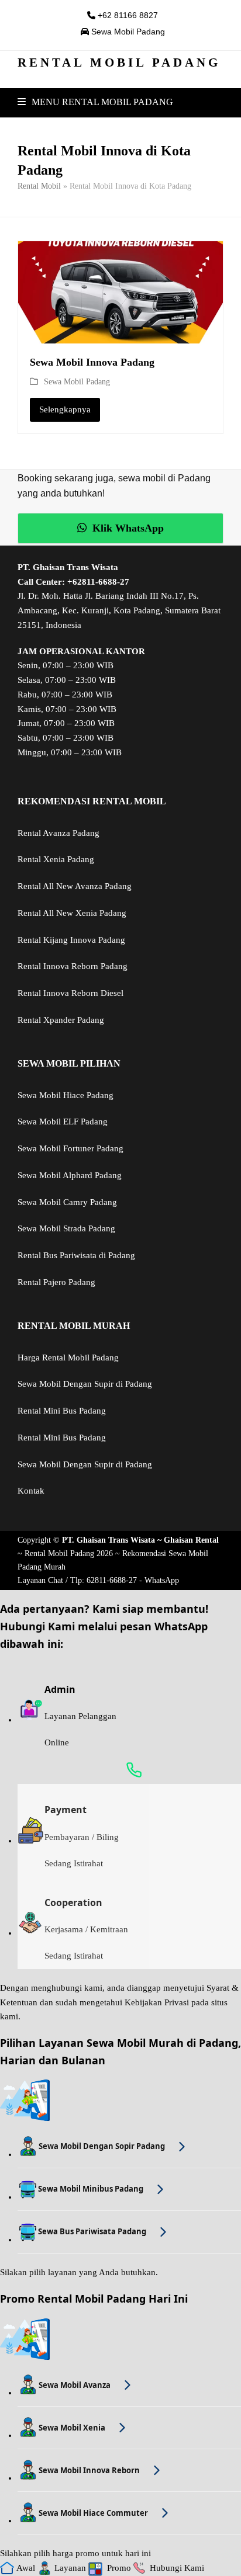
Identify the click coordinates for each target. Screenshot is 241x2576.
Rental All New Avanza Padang (75, 886)
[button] (95, 102)
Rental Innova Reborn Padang (73, 966)
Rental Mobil (39, 186)
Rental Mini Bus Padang (62, 1411)
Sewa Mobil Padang (127, 32)
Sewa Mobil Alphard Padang (70, 1175)
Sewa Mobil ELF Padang (63, 1122)
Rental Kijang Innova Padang (71, 940)
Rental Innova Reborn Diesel (70, 993)
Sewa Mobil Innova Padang (92, 362)
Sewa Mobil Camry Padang (67, 1202)
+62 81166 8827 (127, 15)
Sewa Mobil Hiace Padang (66, 1095)
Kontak (31, 1491)
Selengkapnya (65, 409)
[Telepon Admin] (129, 1770)
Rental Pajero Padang (56, 1282)
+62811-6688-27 (98, 582)
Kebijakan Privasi (157, 2002)
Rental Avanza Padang (58, 833)
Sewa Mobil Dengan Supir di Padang (85, 1384)
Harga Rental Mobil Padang (68, 1358)
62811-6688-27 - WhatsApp (133, 1580)
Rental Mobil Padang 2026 (69, 1553)
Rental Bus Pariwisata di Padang (76, 1255)
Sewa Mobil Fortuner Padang (70, 1148)
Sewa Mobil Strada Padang (66, 1228)
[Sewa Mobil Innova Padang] (120, 291)
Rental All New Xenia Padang (72, 913)
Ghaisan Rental (191, 1540)
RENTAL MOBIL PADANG (119, 63)
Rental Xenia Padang (56, 859)
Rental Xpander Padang (61, 1020)
